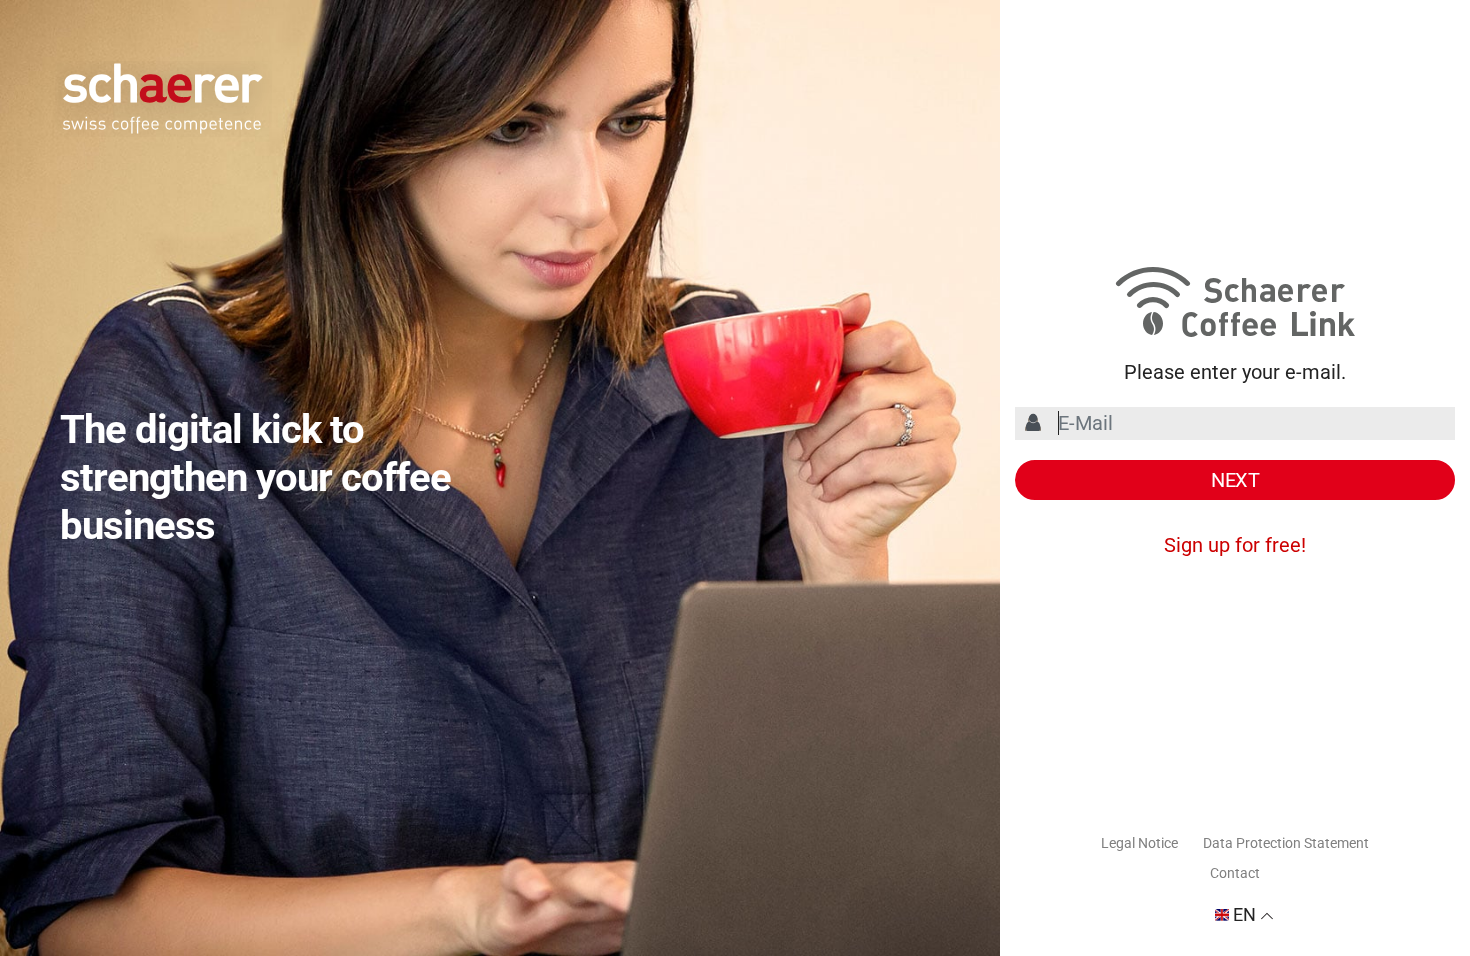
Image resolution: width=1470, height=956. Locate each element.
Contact (1235, 873)
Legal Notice (1139, 843)
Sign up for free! (1235, 545)
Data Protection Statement (1286, 843)
